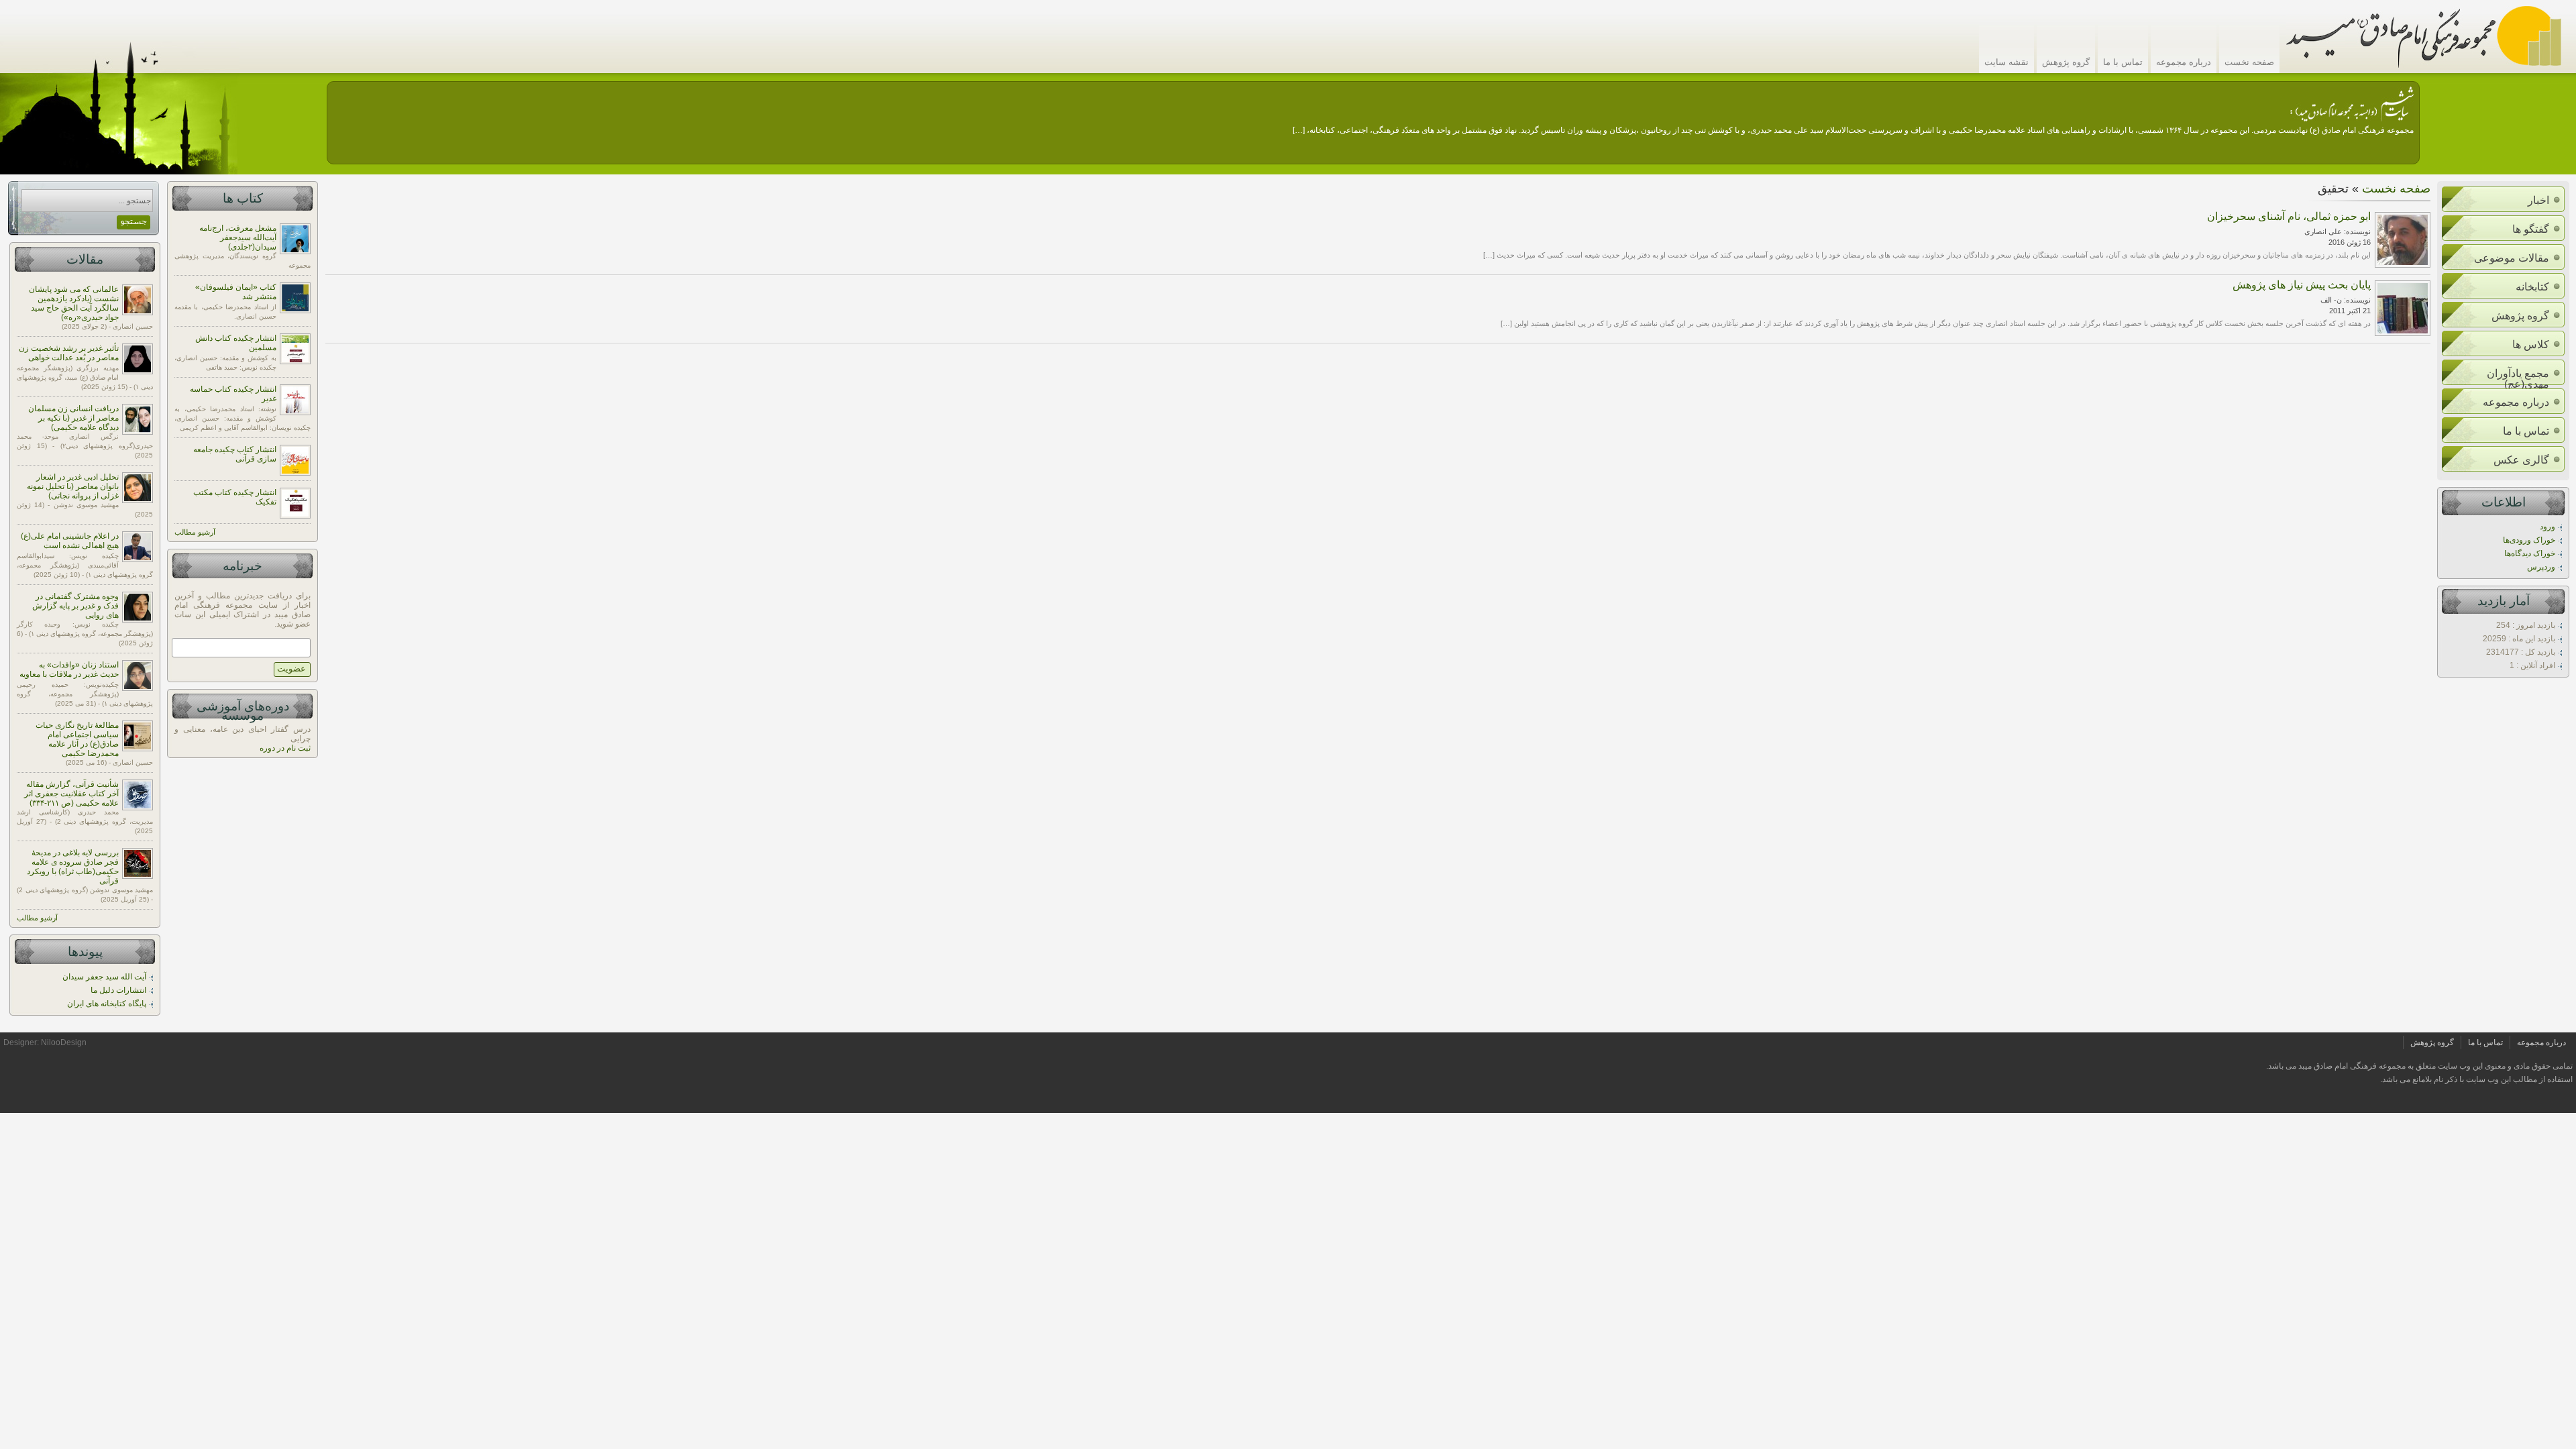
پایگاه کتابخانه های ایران (107, 1004)
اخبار (2538, 200)
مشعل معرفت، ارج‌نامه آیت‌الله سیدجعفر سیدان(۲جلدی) (238, 237)
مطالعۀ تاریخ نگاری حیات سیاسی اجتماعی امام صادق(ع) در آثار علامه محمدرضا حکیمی (77, 739)
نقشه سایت (2006, 62)
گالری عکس (2521, 460)
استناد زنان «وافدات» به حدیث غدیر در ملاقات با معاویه (69, 669)
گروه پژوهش (2066, 62)
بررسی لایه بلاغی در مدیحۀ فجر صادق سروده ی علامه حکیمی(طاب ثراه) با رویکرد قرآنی (73, 867)
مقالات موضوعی (2512, 258)
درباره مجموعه (2184, 62)
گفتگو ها (2531, 229)
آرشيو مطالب (195, 532)
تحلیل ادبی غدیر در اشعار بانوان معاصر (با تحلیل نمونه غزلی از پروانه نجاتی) (73, 486)
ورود (2547, 527)
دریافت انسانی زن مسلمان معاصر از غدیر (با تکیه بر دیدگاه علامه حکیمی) (73, 418)
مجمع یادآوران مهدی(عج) (2518, 379)
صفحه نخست (2249, 62)
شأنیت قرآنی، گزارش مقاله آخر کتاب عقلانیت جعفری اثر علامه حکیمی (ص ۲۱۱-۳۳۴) (71, 794)
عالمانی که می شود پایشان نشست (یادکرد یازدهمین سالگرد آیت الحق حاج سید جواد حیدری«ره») (74, 303)
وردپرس (2541, 567)
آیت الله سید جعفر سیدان (104, 977)
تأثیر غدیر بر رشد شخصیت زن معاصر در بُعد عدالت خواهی (69, 353)
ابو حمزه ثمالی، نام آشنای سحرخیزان (2289, 216)
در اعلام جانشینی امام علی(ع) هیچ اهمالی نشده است (70, 541)
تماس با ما (2123, 62)
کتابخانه (2532, 287)
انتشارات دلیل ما (118, 990)
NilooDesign (64, 1042)
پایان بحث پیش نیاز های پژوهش (2302, 285)
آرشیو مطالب (37, 918)
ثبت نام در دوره (285, 748)
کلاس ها (2531, 344)
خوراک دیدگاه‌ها (2530, 553)
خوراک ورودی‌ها (2529, 540)
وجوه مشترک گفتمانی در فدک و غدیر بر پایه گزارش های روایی (75, 606)
